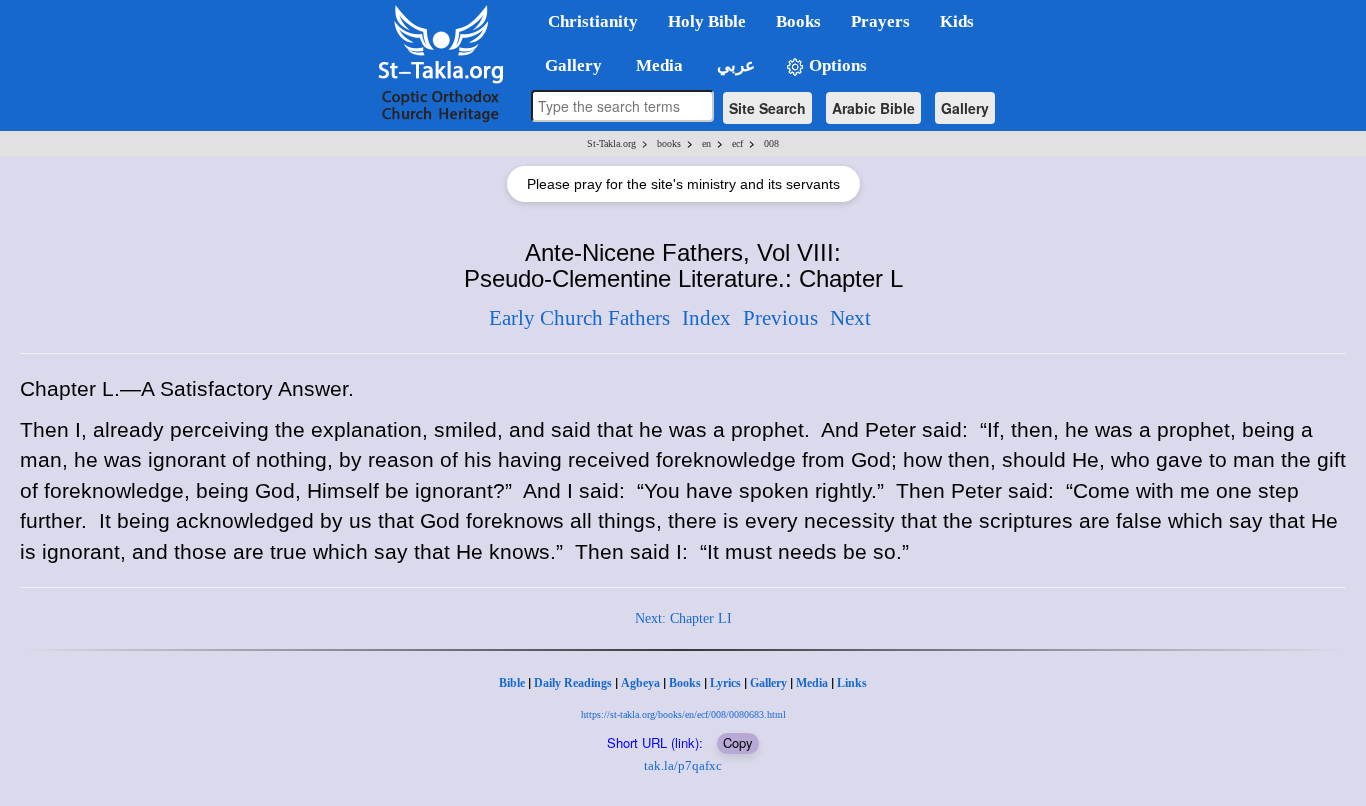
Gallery (965, 108)
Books (685, 683)
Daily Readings (573, 683)
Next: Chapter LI (683, 618)
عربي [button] (734, 65)
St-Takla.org (611, 143)
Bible (512, 683)
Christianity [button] (593, 21)
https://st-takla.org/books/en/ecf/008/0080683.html (683, 714)
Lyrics (725, 683)
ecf (737, 143)
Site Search (767, 108)
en (706, 143)
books (669, 143)
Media (812, 683)
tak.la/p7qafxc (683, 765)
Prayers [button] (880, 21)
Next (850, 318)
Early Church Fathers (579, 318)
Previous (780, 318)
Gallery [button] (567, 65)
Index (706, 318)
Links (852, 683)
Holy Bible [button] (707, 21)
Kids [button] (957, 21)
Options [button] (836, 65)
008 (771, 143)
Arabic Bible (873, 108)
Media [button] (657, 65)
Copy (738, 742)
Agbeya (640, 683)
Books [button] (798, 21)
